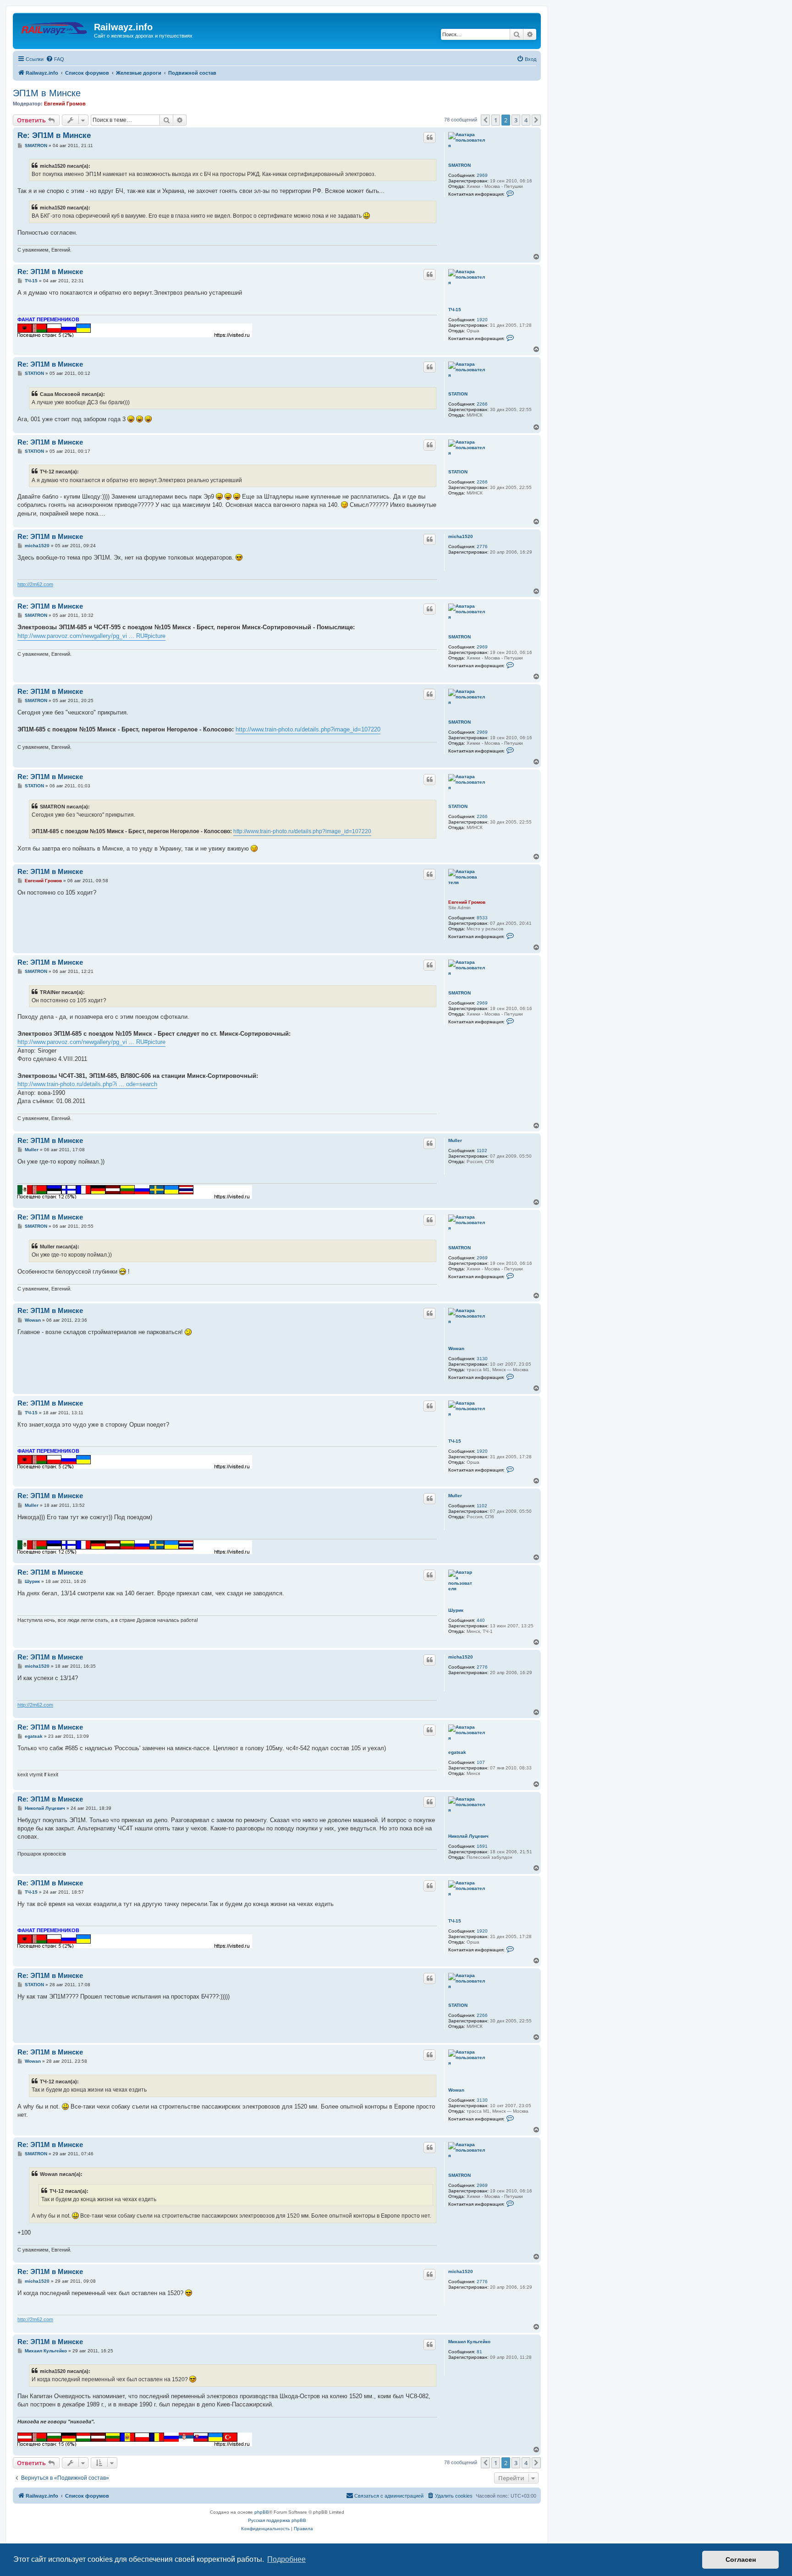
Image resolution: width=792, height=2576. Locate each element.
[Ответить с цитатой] (429, 137)
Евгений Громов (65, 104)
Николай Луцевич (468, 1836)
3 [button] (516, 120)
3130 (482, 1359)
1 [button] (496, 120)
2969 (482, 175)
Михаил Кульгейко (469, 2342)
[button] (485, 120)
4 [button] (526, 120)
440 (481, 1620)
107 (481, 1762)
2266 (482, 404)
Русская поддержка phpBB (277, 2520)
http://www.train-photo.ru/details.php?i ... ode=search (87, 1084)
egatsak (457, 1752)
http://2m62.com (35, 584)
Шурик (456, 1610)
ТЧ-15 (455, 310)
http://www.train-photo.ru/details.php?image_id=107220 (308, 729)
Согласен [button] (741, 2560)
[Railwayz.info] (55, 30)
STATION (458, 394)
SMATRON (459, 165)
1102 (482, 1151)
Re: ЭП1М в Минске (54, 135)
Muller (455, 1140)
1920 (482, 320)
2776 (482, 547)
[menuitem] (55, 59)
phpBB (262, 2512)
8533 (482, 918)
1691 (482, 1846)
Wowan (456, 1348)
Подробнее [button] (286, 2559)
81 (479, 2352)
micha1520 (461, 536)
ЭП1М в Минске (47, 93)
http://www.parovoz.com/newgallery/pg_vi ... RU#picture (91, 636)
